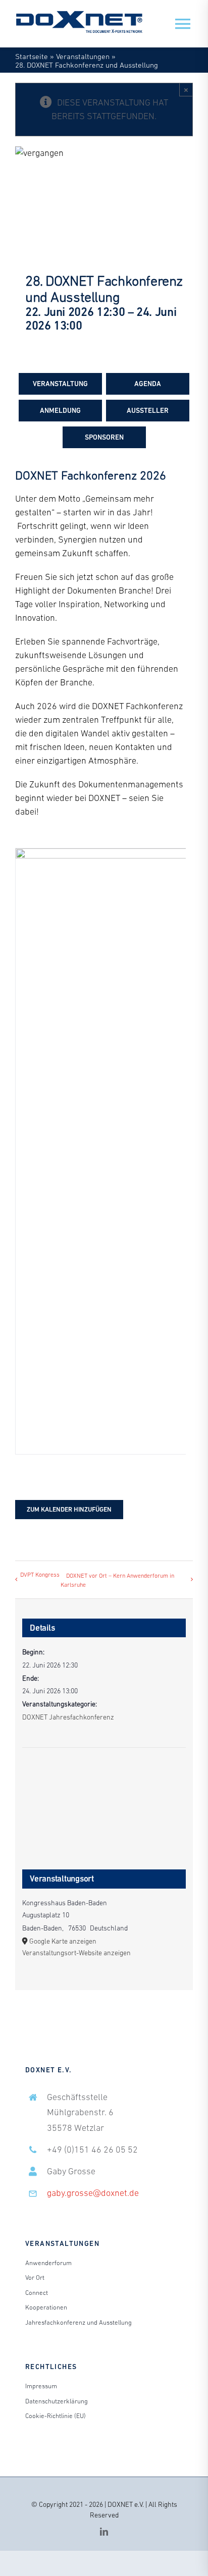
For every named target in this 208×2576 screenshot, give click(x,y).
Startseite (32, 56)
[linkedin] (104, 2532)
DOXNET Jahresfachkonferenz (68, 1717)
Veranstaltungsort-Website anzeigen (76, 1953)
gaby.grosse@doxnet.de (93, 2193)
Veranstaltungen (83, 56)
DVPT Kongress (40, 1575)
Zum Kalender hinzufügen (69, 1509)
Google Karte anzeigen (63, 1941)
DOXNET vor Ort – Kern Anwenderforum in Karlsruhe (117, 1580)
